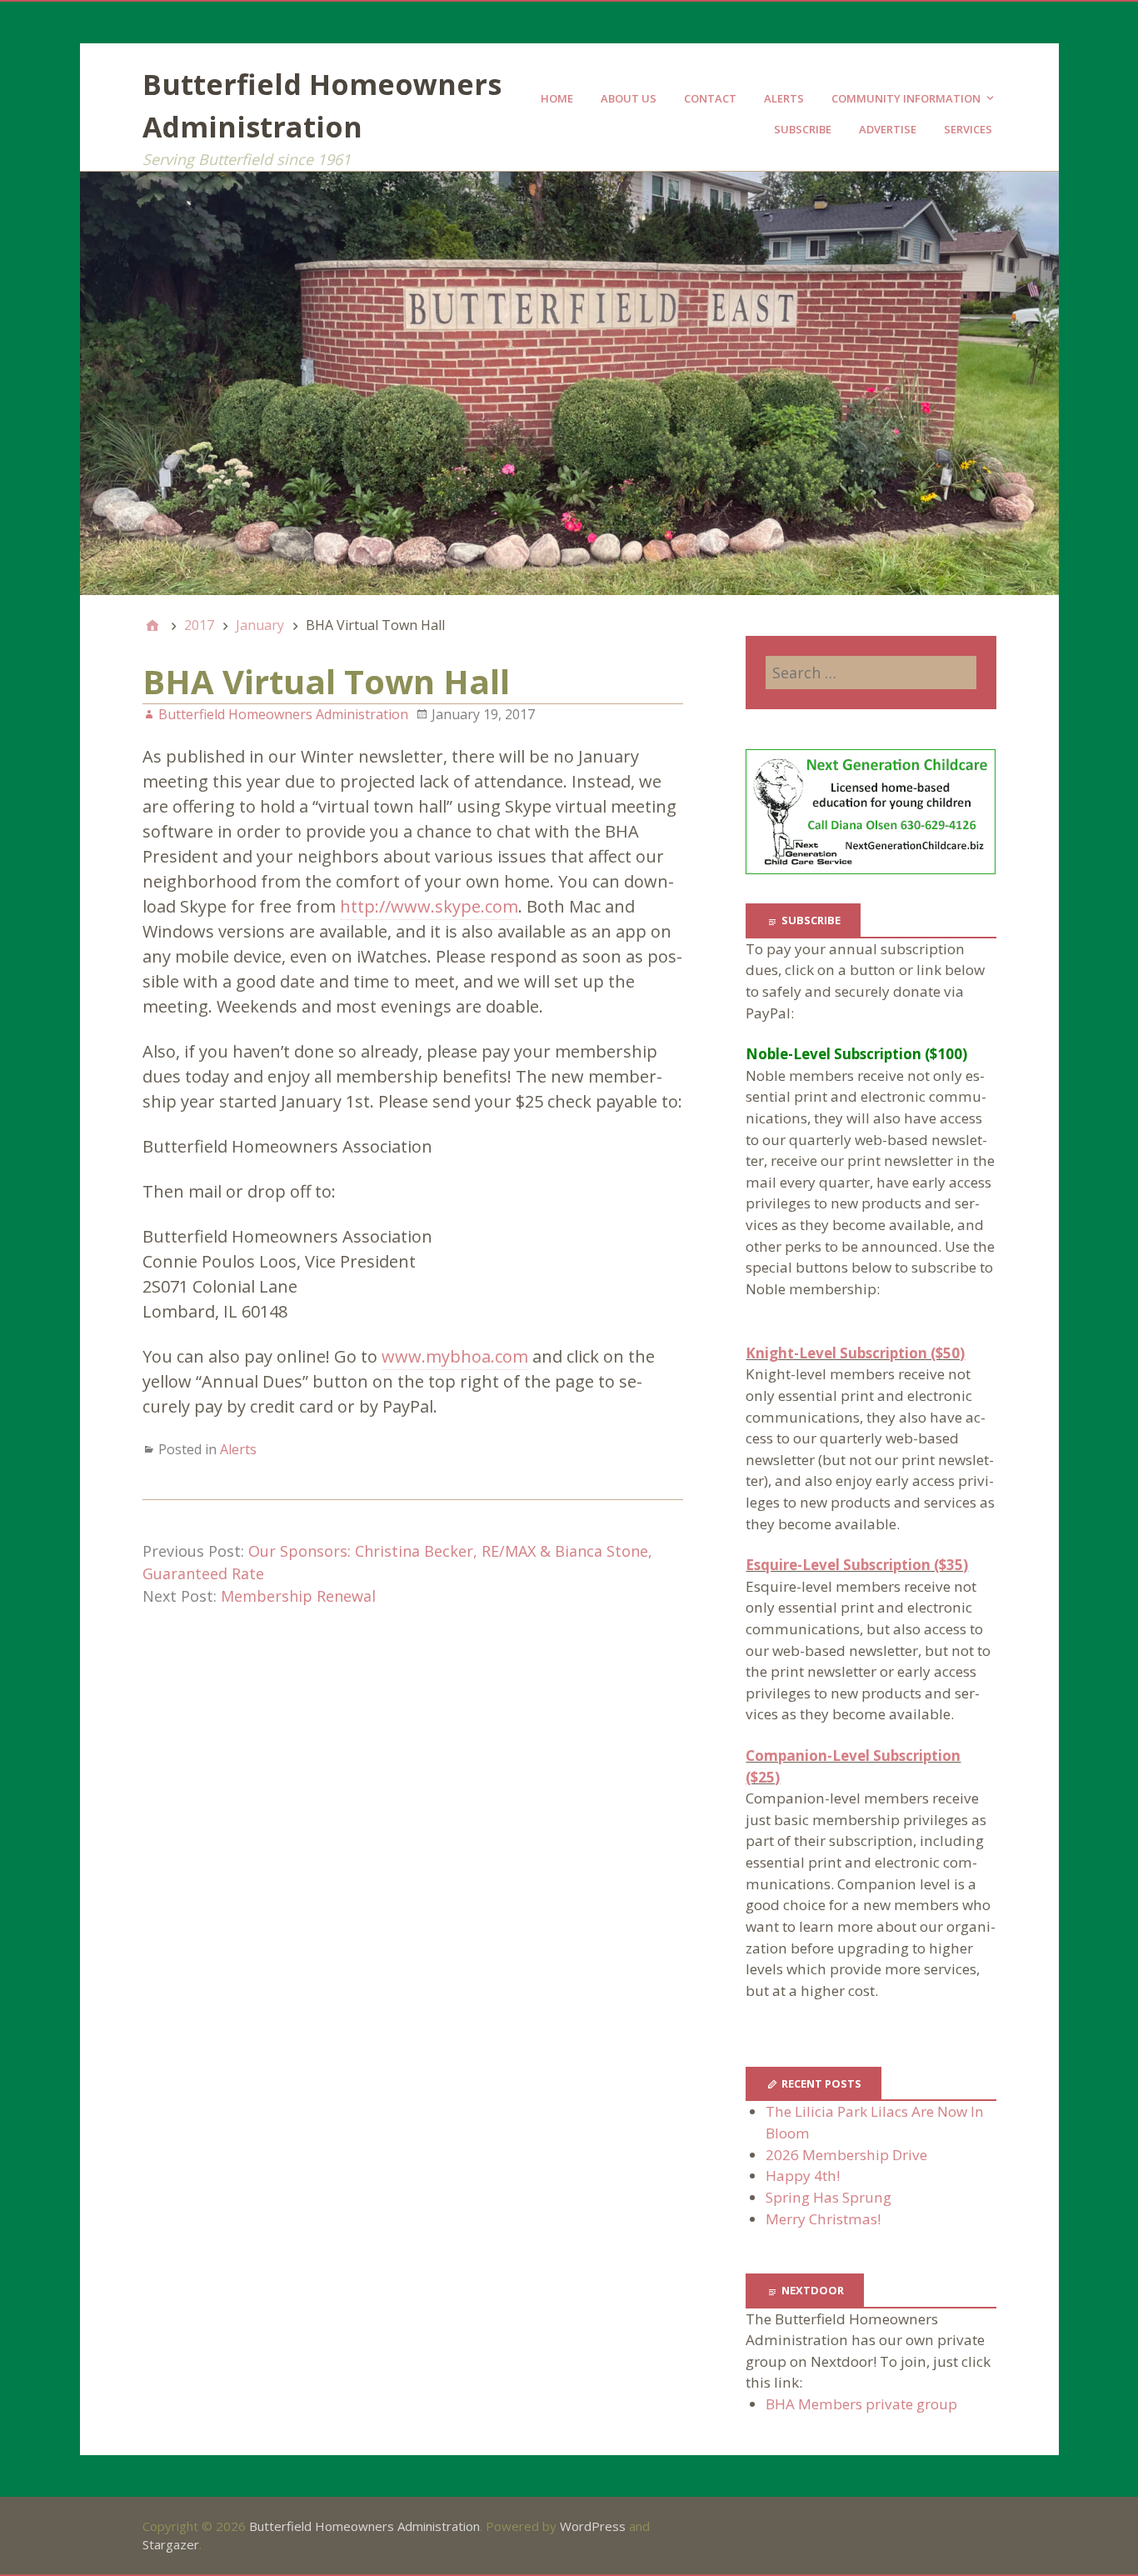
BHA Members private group (861, 2404)
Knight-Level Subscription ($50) (855, 1353)
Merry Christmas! (823, 2219)
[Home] (152, 625)
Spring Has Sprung (829, 2197)
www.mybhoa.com (455, 1356)
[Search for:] (871, 673)
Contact (710, 98)
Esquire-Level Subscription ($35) (857, 1565)
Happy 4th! (803, 2176)
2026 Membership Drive (846, 2155)
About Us (629, 98)
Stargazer (171, 2544)
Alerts (784, 98)
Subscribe (803, 129)
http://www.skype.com (429, 906)
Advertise (888, 129)
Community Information (906, 98)
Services (968, 129)
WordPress (593, 2526)
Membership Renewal (298, 1596)
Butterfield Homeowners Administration (364, 2526)
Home (557, 98)
